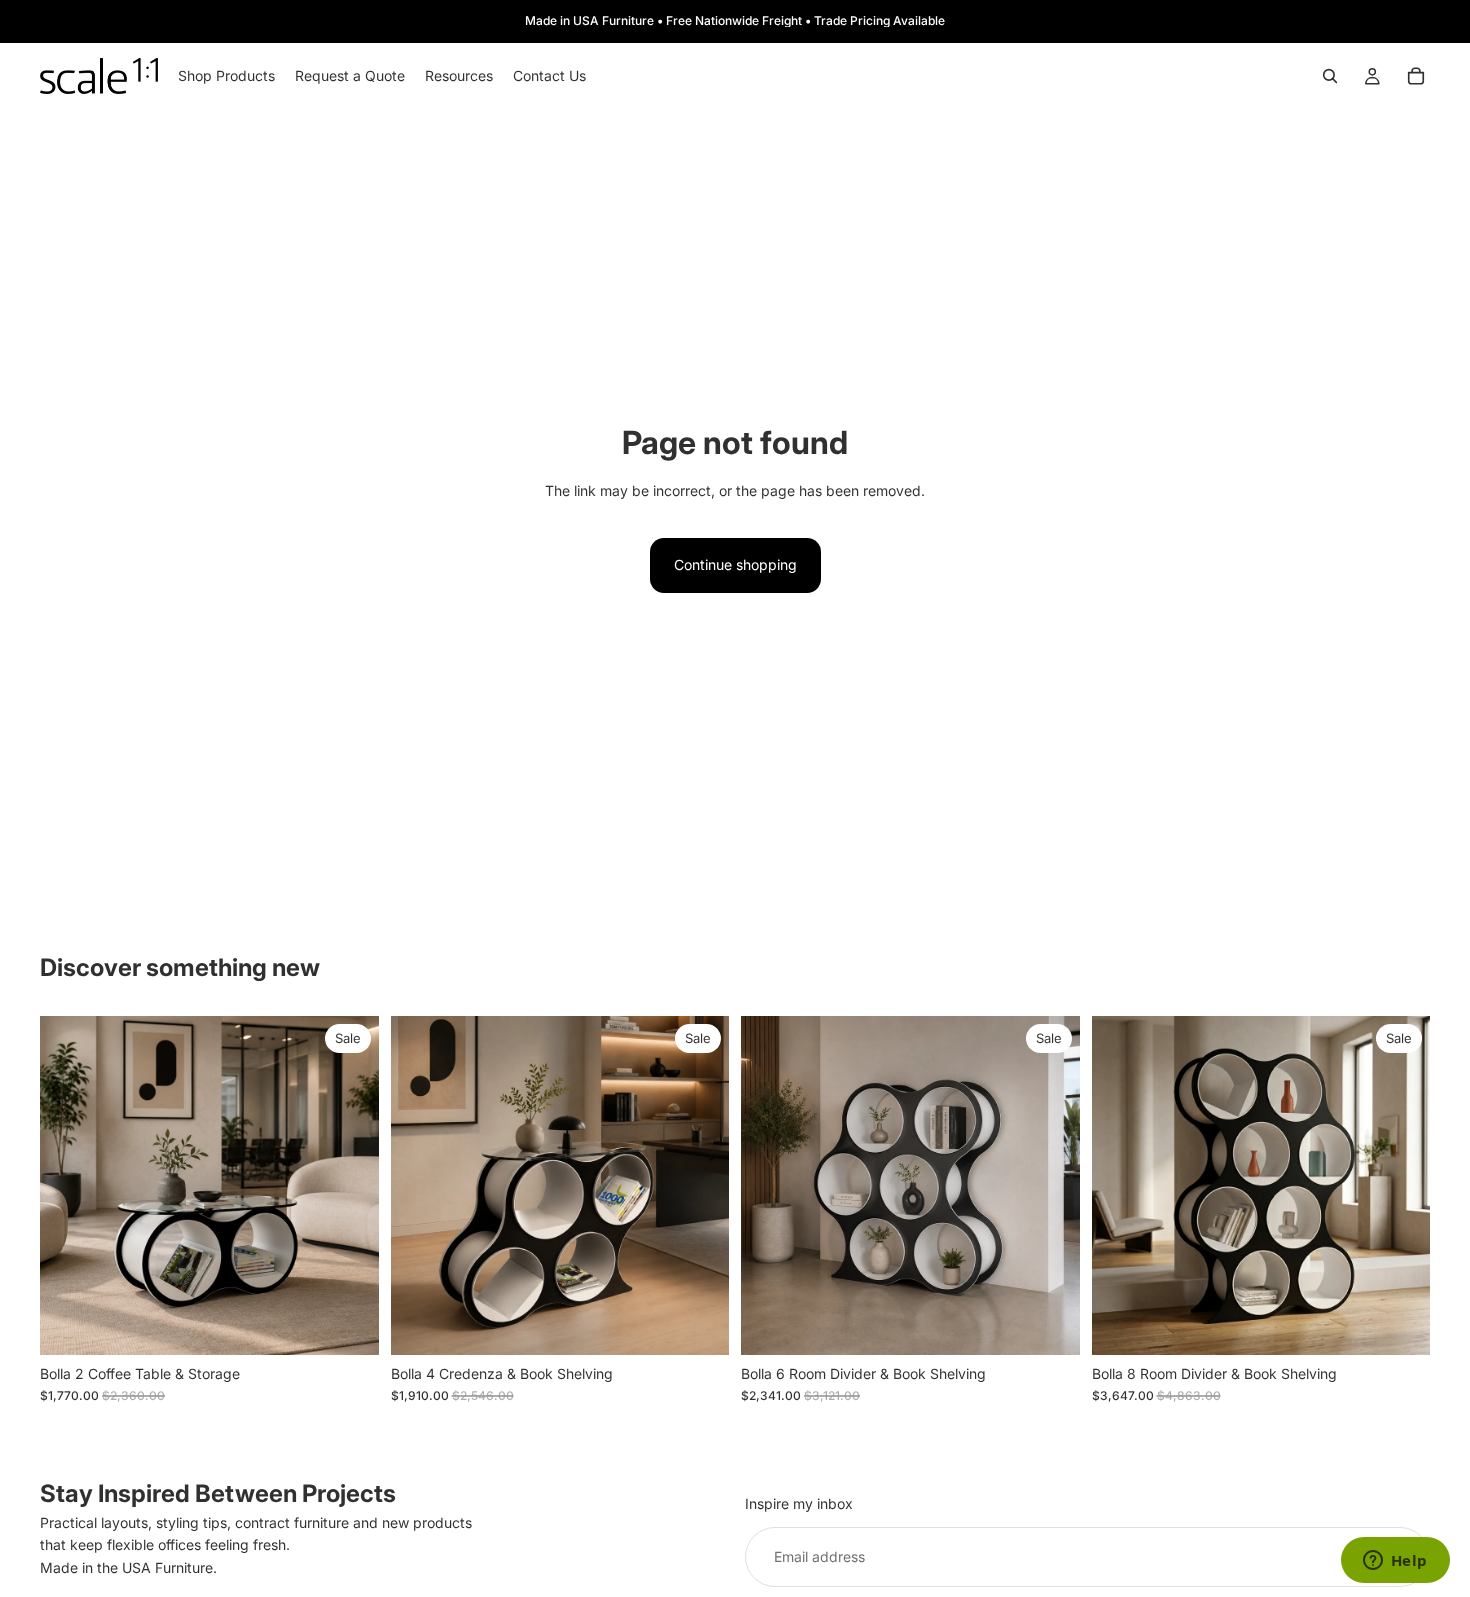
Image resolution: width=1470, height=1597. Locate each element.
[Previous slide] (70, 1185)
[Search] (1330, 76)
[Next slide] (349, 1185)
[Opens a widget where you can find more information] (1395, 1562)
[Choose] (348, 1324)
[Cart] (1416, 76)
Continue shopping (735, 564)
